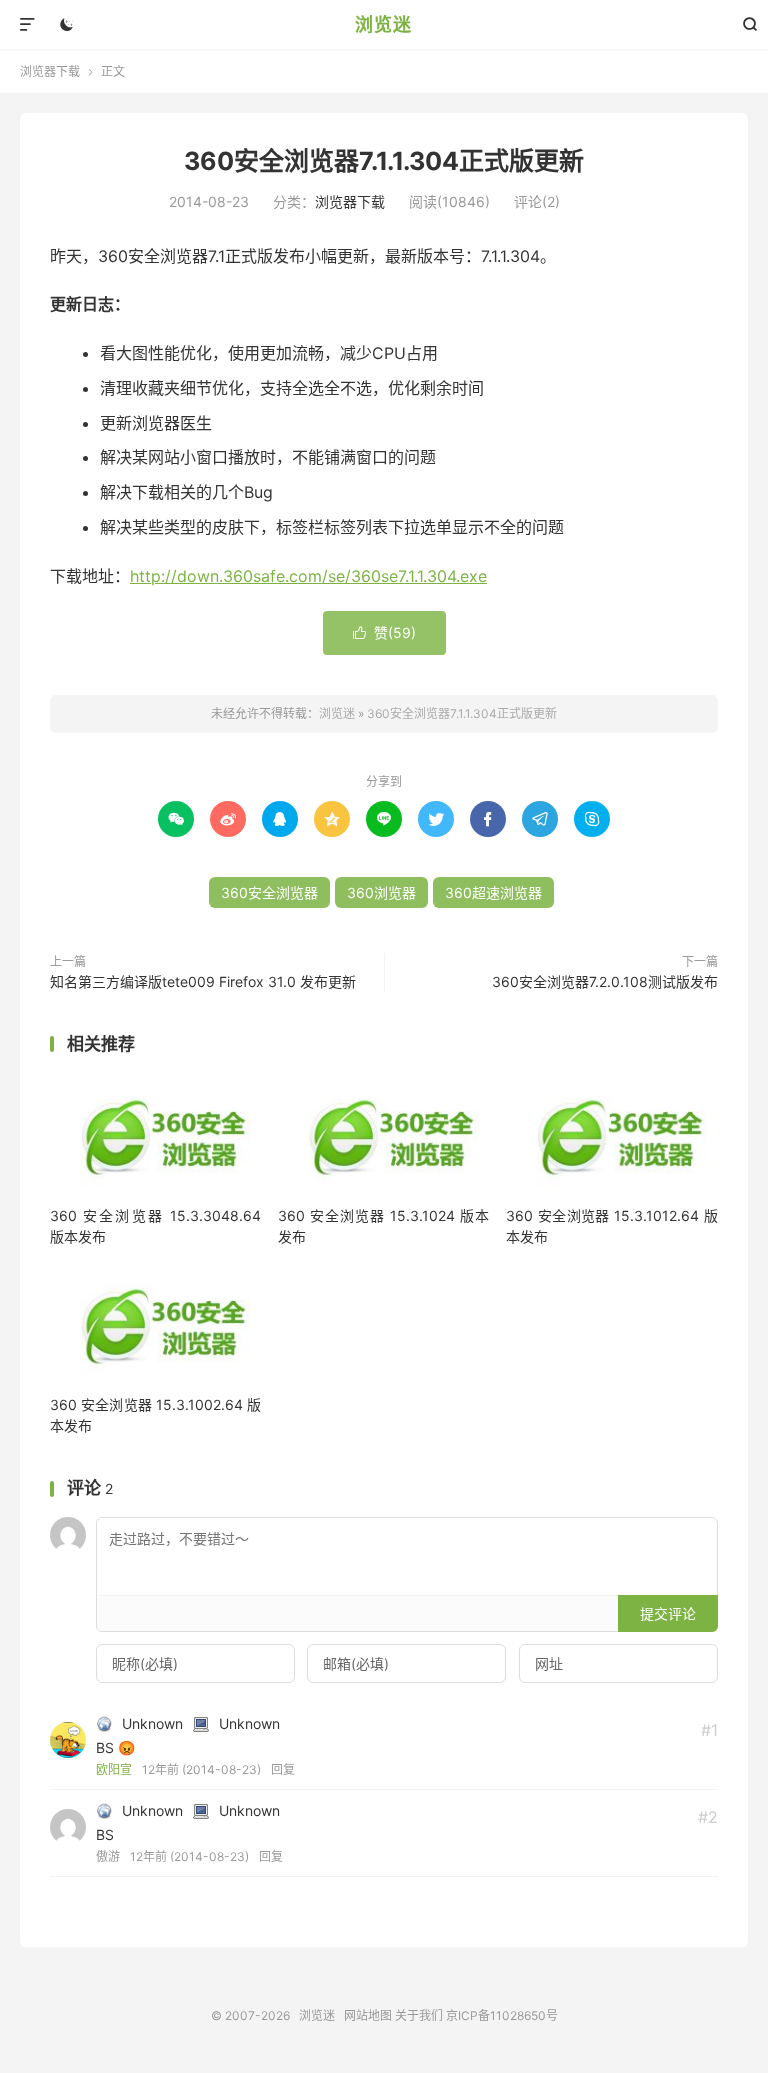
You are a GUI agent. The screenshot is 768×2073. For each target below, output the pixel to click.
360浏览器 (381, 892)
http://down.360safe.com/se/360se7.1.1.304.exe (308, 576)
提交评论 (668, 1613)
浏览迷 (383, 24)
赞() (384, 632)
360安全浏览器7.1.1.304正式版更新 (384, 161)
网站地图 (368, 2015)
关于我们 (419, 2015)
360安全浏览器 (269, 892)
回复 (283, 1769)
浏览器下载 (50, 71)
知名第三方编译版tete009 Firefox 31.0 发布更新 (203, 981)
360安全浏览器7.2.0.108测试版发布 (605, 981)
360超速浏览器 (493, 892)
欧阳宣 (114, 1769)
